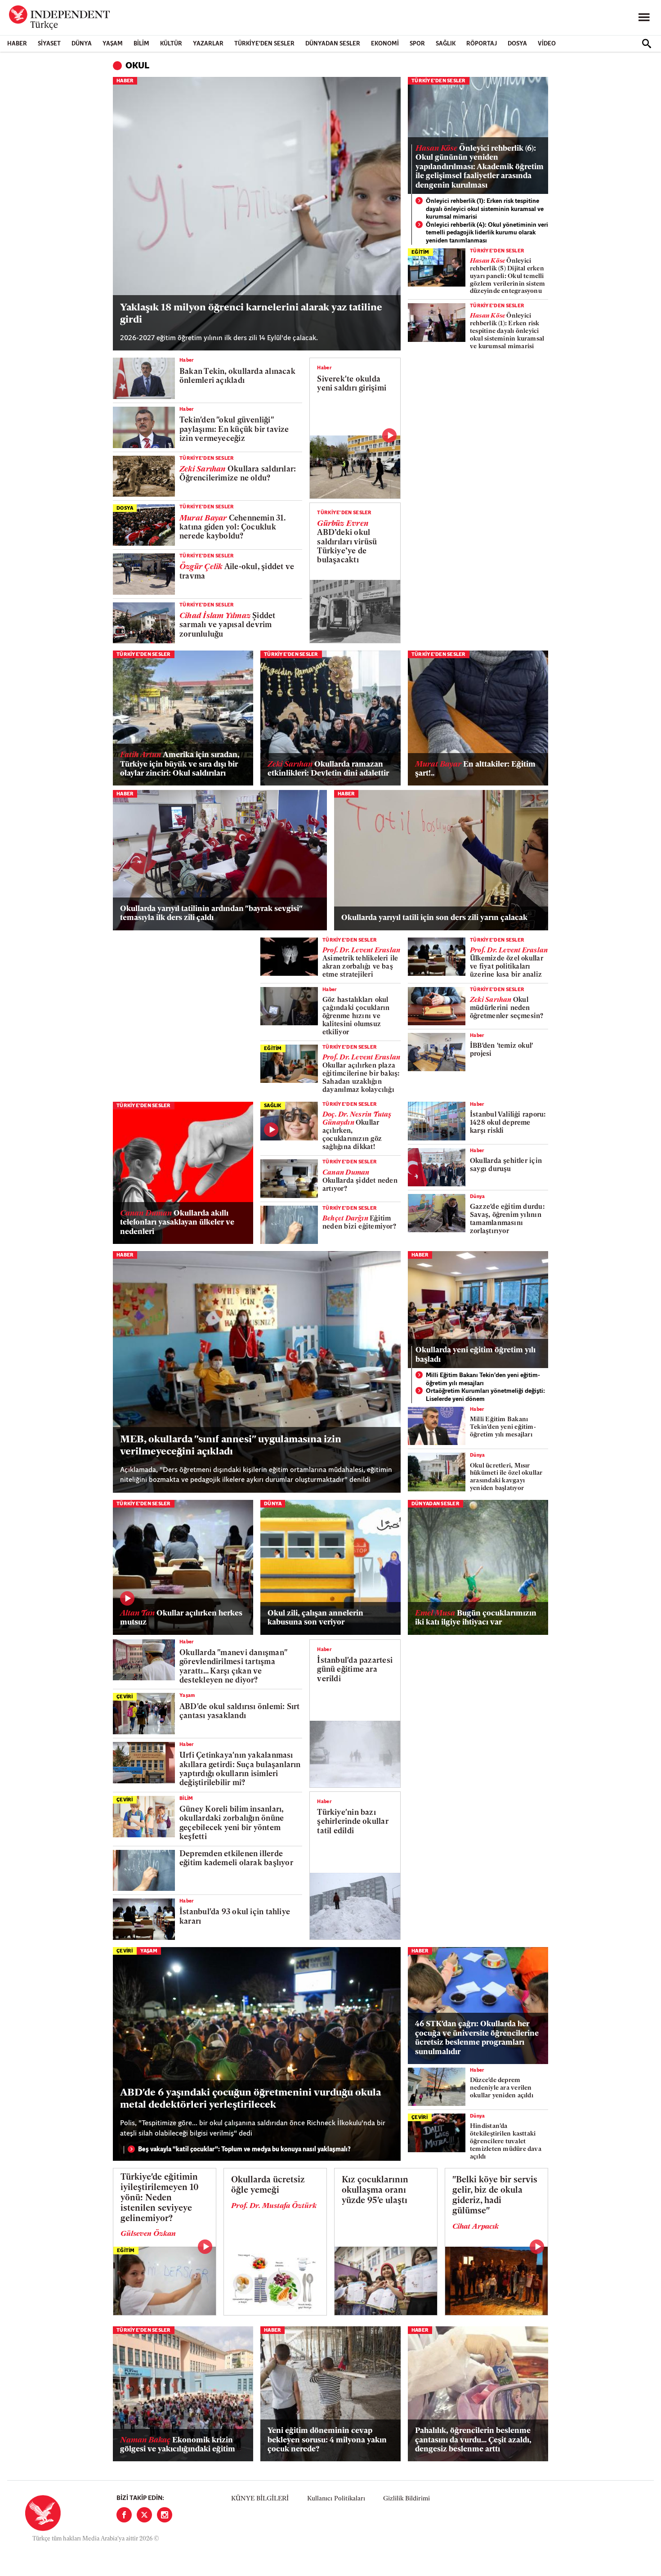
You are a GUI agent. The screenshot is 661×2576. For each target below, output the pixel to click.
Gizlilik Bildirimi (406, 2499)
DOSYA (517, 44)
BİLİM (141, 44)
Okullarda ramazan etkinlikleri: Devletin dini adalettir (328, 769)
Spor (417, 44)
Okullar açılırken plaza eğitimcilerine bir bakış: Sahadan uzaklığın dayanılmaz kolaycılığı (361, 1074)
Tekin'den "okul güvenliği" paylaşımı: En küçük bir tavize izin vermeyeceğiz (234, 430)
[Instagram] (165, 2515)
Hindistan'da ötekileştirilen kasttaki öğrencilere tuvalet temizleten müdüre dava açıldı (506, 2141)
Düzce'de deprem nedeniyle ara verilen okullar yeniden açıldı (502, 2088)
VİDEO (547, 44)
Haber (17, 44)
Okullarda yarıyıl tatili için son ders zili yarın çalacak (434, 918)
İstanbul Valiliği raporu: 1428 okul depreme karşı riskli (508, 1123)
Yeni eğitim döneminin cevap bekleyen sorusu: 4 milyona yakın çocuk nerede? (327, 2440)
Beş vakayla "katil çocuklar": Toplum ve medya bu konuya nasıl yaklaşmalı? (244, 2150)
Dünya (82, 44)
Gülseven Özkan (148, 2234)
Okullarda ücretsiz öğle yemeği (268, 2186)
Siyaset (49, 44)
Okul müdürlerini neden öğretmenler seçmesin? (507, 1008)
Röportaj (482, 44)
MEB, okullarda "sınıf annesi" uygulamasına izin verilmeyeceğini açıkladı (231, 1446)
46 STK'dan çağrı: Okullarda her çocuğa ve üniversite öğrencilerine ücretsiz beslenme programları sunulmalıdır (477, 2038)
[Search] (647, 44)
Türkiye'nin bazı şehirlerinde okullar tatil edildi (353, 1822)
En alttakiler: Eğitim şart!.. (475, 769)
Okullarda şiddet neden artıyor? (360, 1181)
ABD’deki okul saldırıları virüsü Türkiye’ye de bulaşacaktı (347, 542)
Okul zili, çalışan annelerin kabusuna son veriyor (315, 1618)
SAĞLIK (446, 44)
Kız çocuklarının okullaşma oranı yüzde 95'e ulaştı (375, 2191)
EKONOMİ (385, 44)
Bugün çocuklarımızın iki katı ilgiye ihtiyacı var (476, 1618)
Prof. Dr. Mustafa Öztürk (274, 2206)
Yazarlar (208, 44)
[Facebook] (124, 2515)
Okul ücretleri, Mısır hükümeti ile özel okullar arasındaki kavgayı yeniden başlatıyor (506, 1477)
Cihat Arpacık (476, 2227)
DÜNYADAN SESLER (333, 44)
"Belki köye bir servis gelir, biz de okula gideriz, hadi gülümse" (495, 2196)
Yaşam (113, 44)
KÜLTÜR (171, 44)
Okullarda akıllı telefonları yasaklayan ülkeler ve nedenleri (177, 1223)
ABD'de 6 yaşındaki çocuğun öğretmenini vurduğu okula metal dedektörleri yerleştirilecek (250, 2099)
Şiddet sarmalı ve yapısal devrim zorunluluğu (228, 625)
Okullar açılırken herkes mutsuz (181, 1618)
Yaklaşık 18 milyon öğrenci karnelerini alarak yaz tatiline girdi (251, 314)
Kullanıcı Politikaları (336, 2499)
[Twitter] (144, 2515)
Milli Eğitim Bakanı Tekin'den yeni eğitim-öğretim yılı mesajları (483, 1380)
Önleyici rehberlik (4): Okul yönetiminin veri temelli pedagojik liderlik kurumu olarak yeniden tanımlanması (487, 233)
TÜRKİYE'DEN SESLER (264, 44)
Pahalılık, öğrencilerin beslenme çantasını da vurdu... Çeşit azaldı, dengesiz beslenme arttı (473, 2440)
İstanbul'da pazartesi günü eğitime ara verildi (355, 1670)
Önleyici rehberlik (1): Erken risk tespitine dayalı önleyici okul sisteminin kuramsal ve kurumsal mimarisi (485, 209)
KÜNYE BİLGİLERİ (260, 2499)
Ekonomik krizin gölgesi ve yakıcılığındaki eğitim (178, 2445)
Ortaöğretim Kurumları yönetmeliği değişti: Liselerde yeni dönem (485, 1395)
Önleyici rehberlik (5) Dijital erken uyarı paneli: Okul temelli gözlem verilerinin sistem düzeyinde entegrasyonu (508, 276)
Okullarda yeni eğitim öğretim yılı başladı (476, 1355)
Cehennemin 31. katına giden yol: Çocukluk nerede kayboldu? (232, 528)
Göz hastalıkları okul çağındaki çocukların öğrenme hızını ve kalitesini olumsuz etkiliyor (356, 1016)
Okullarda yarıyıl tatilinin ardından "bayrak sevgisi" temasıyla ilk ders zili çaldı (211, 913)
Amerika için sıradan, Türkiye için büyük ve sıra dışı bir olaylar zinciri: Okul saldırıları (180, 764)
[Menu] (644, 18)
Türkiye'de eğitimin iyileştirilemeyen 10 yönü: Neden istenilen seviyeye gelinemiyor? (160, 2198)
